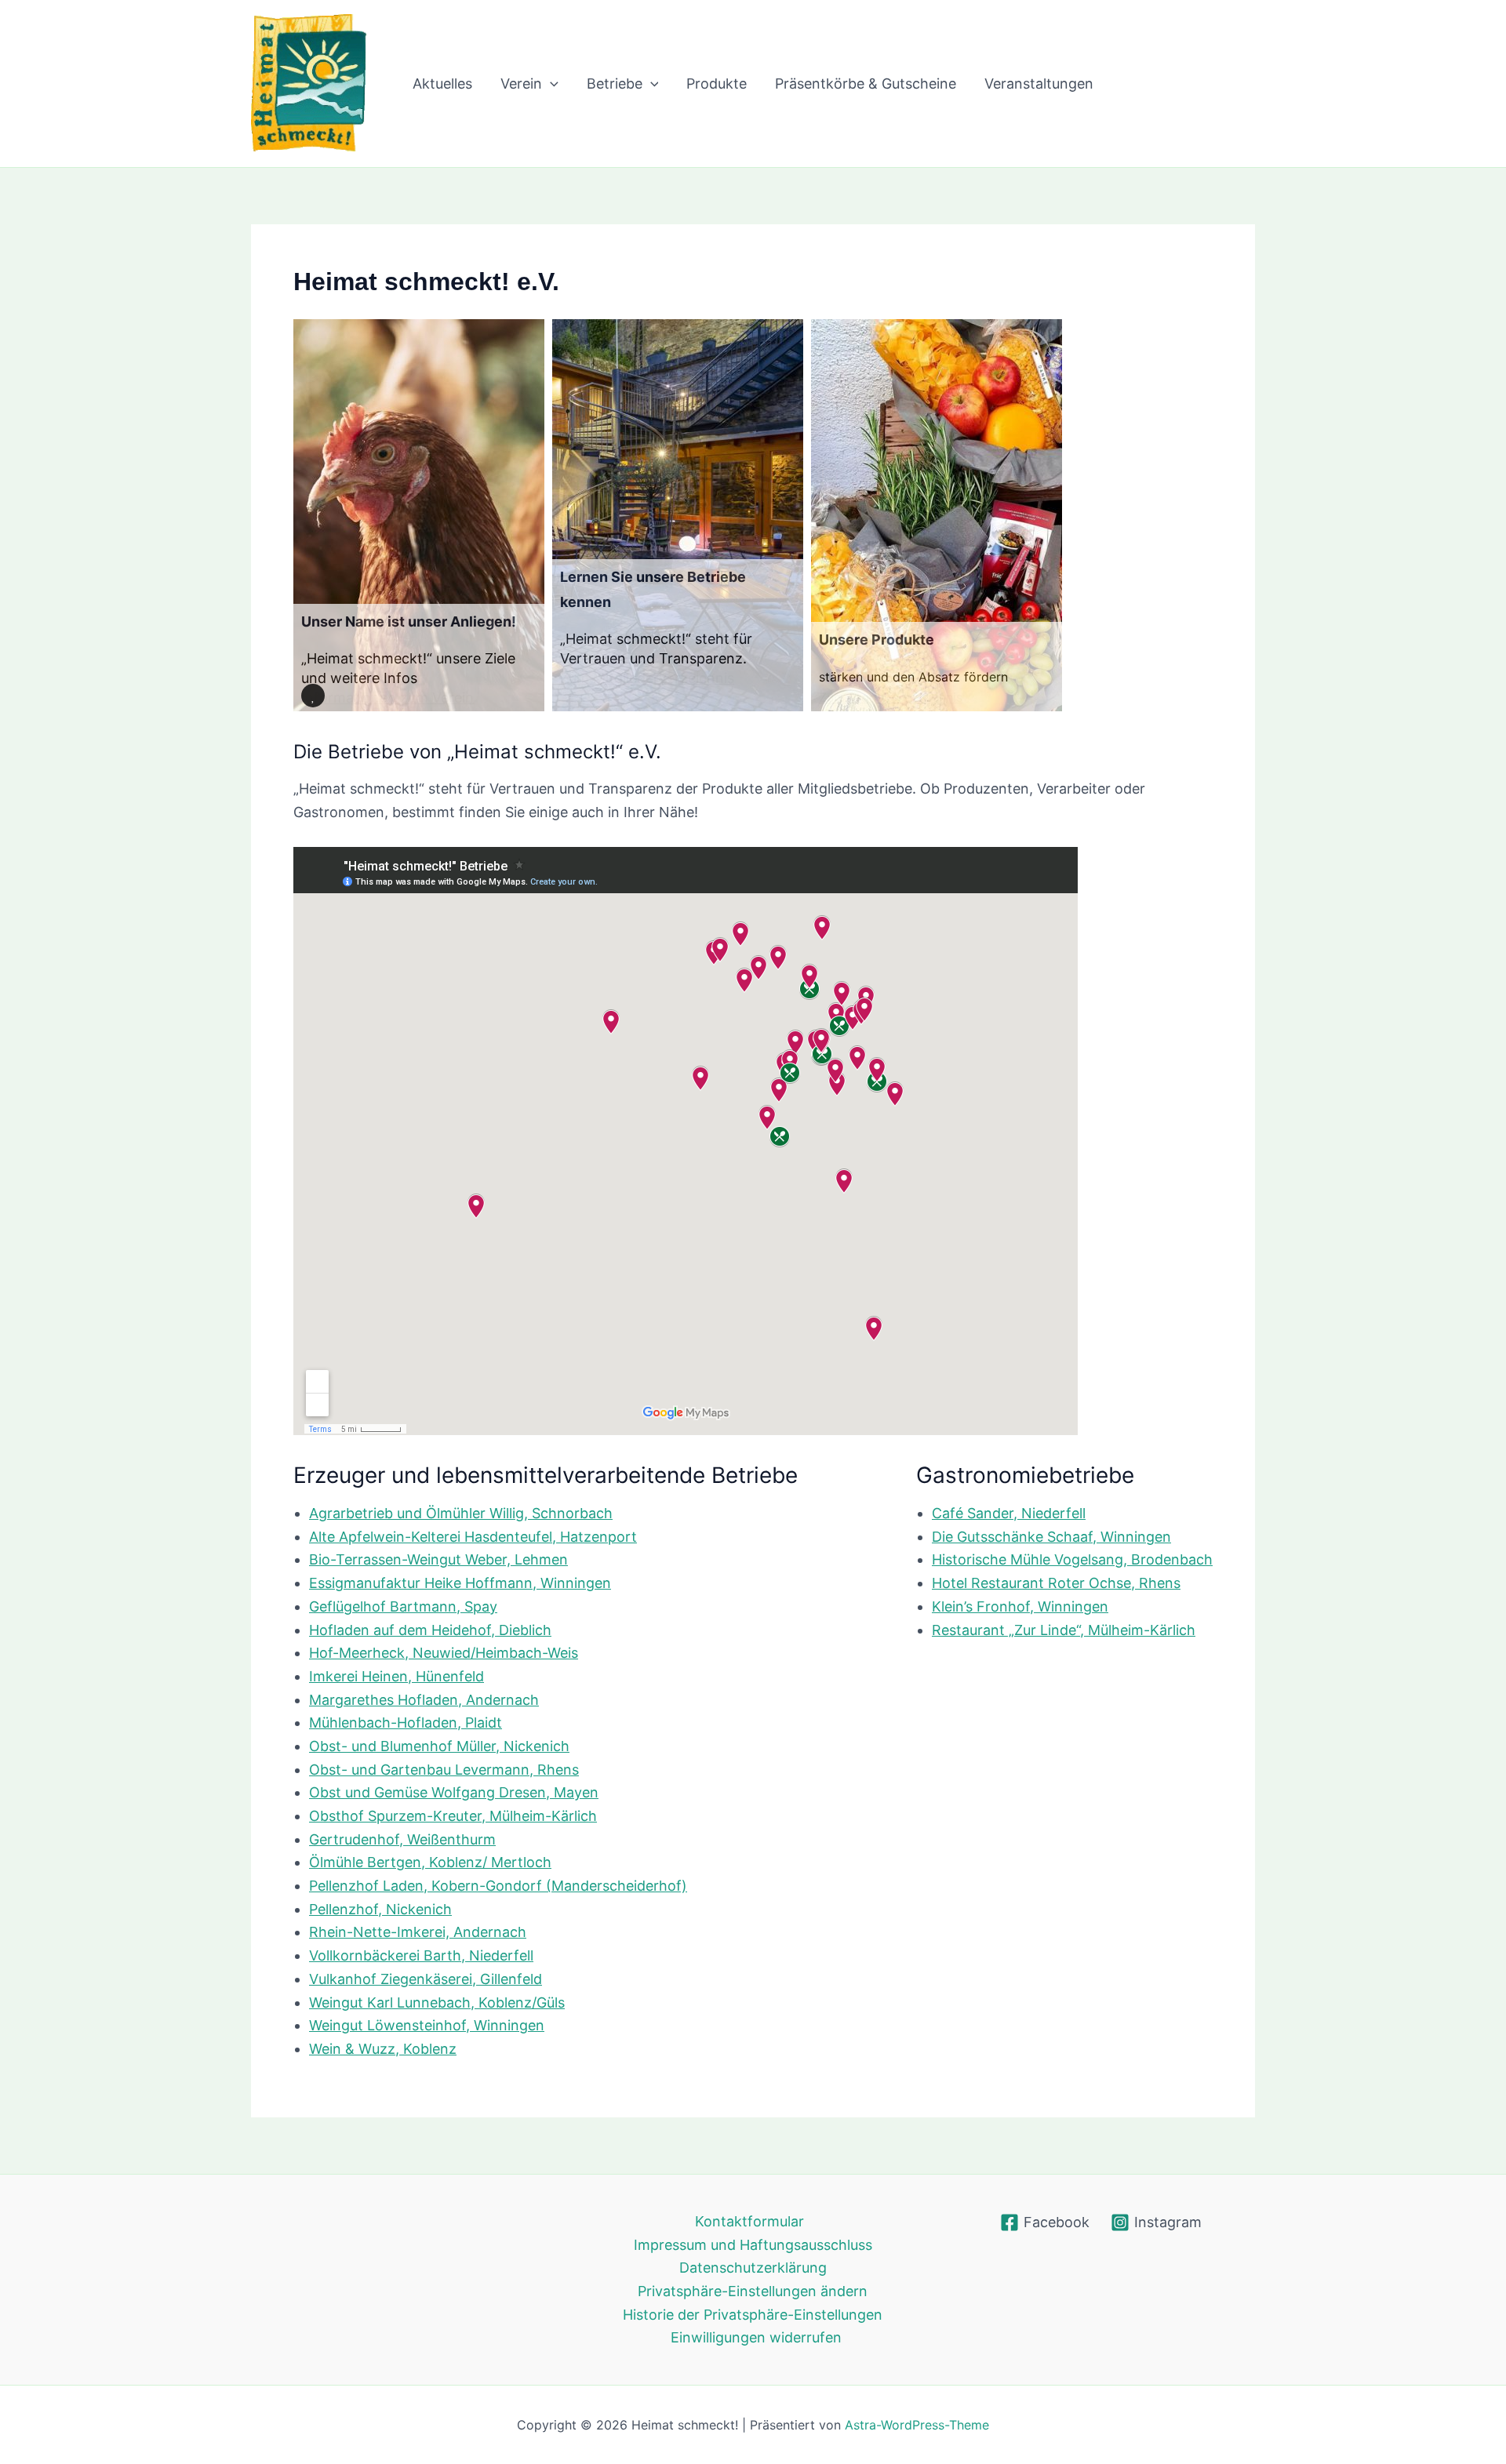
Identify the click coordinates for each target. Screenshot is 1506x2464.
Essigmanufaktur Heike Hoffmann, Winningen (460, 1583)
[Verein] (419, 515)
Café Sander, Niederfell (1009, 1513)
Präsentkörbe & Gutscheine (866, 84)
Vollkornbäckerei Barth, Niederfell (421, 1955)
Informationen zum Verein (387, 698)
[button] (550, 84)
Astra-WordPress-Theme (917, 2425)
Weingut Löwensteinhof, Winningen (427, 2025)
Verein (521, 84)
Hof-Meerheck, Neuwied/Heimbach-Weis (444, 1653)
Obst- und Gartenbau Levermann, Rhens (444, 1770)
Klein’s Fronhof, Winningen (1020, 1606)
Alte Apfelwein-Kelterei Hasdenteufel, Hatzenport (473, 1537)
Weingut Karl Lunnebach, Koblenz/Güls (437, 2002)
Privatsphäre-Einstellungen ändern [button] (753, 2291)
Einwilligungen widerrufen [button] (756, 2337)
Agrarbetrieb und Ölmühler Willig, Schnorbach (461, 1513)
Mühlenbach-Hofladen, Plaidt (406, 1723)
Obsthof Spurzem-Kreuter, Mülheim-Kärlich (453, 1816)
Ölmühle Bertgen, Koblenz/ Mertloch (430, 1862)
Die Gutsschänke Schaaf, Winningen (1051, 1537)
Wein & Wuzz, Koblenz (383, 2049)
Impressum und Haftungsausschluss (753, 2245)
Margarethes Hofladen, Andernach (424, 1700)
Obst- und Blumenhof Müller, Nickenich (439, 1746)
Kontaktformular (749, 2221)
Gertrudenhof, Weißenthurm (402, 1839)
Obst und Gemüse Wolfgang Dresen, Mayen (454, 1792)
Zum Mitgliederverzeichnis (647, 678)
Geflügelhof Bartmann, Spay (403, 1606)
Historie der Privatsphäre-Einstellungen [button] (753, 2315)
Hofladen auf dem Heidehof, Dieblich (430, 1630)
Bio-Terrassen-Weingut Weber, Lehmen (438, 1559)
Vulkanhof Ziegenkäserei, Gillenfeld (426, 1979)
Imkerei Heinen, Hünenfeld (397, 1676)
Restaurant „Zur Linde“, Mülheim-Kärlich (1064, 1630)
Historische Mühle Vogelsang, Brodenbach (1072, 1559)
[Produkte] (937, 515)
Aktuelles (442, 84)
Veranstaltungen (1039, 84)
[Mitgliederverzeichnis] (678, 515)
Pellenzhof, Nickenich (380, 1909)
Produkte (717, 84)
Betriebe (615, 84)
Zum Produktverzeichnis (891, 697)
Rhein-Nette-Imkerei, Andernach (418, 1932)
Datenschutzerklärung (753, 2268)
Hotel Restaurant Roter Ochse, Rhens (1056, 1583)
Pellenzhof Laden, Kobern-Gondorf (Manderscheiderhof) (498, 1886)
